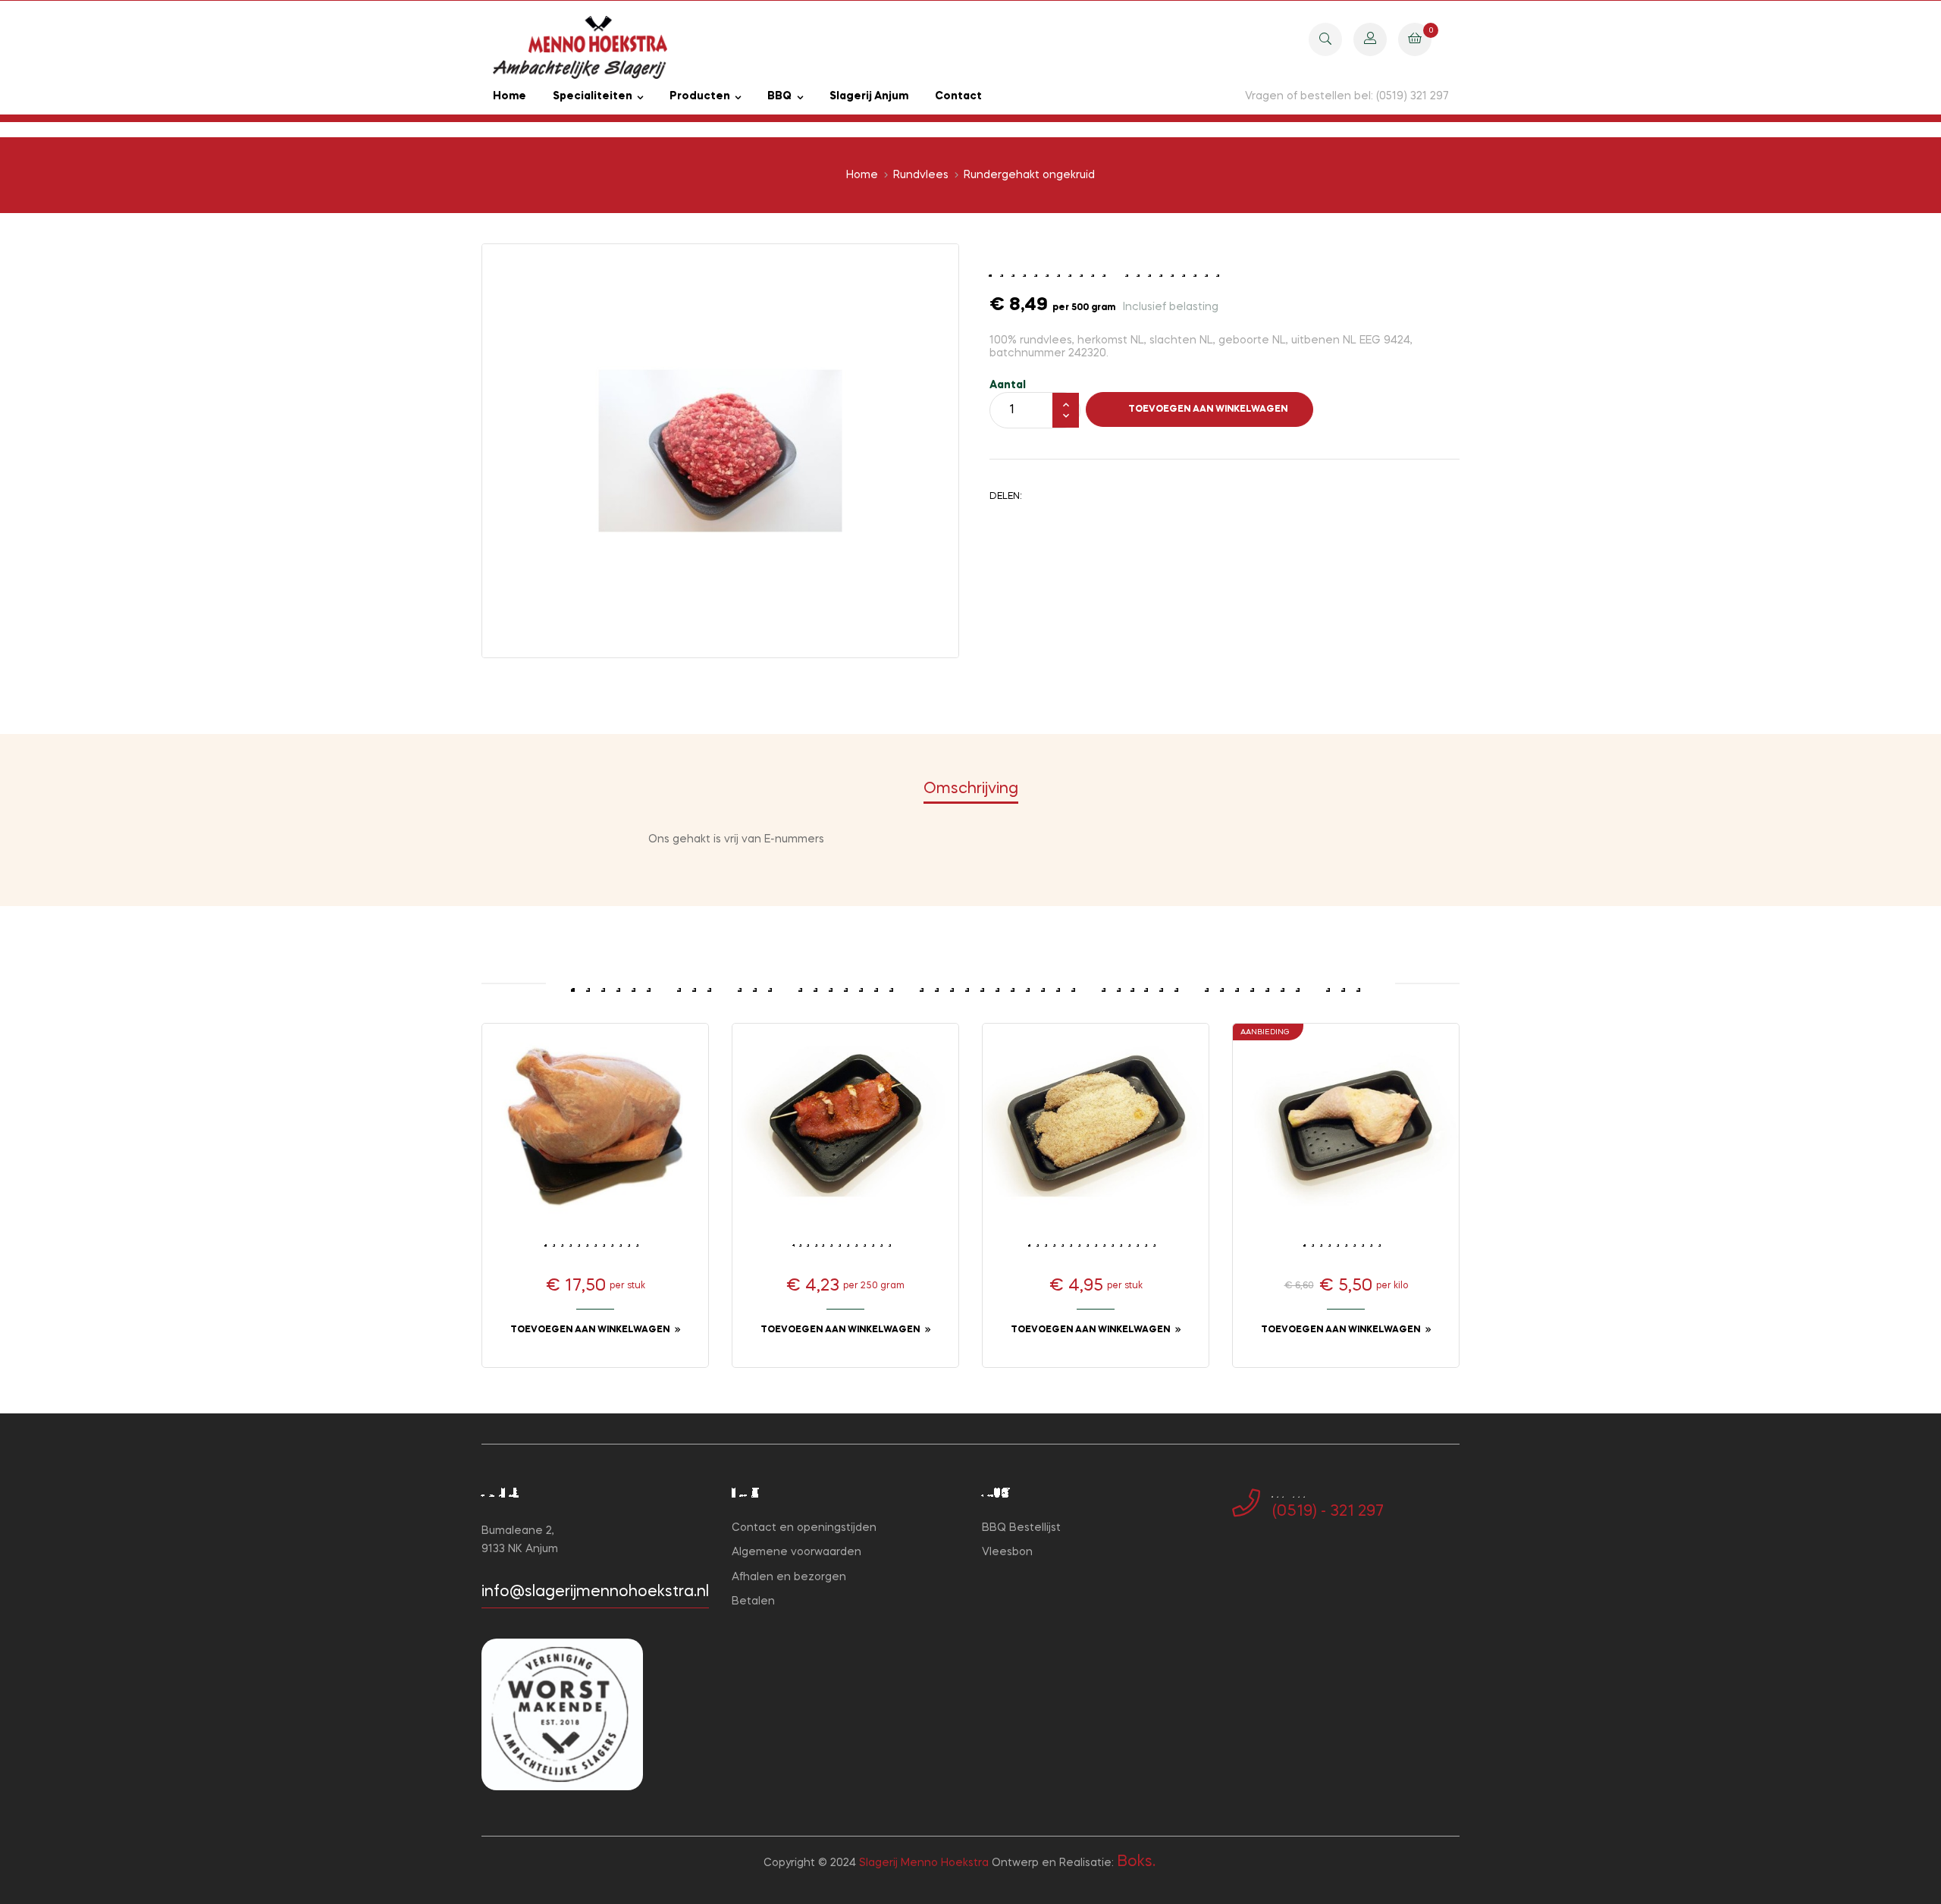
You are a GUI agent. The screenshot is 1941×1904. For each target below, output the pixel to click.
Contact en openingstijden (804, 1528)
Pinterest (1088, 496)
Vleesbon (1007, 1552)
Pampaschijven (845, 1242)
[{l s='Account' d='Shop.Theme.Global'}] (1370, 39)
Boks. (1136, 1862)
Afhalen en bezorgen (789, 1577)
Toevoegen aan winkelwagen (1208, 409)
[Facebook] (1237, 1561)
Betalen (753, 1601)
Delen (1041, 496)
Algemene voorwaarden (796, 1552)
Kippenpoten (1346, 1242)
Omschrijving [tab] (971, 789)
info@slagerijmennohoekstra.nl (595, 1592)
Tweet (1065, 496)
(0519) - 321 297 (1328, 1512)
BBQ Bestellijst (1021, 1528)
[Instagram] (1261, 1561)
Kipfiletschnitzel (1096, 1242)
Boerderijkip (595, 1242)
